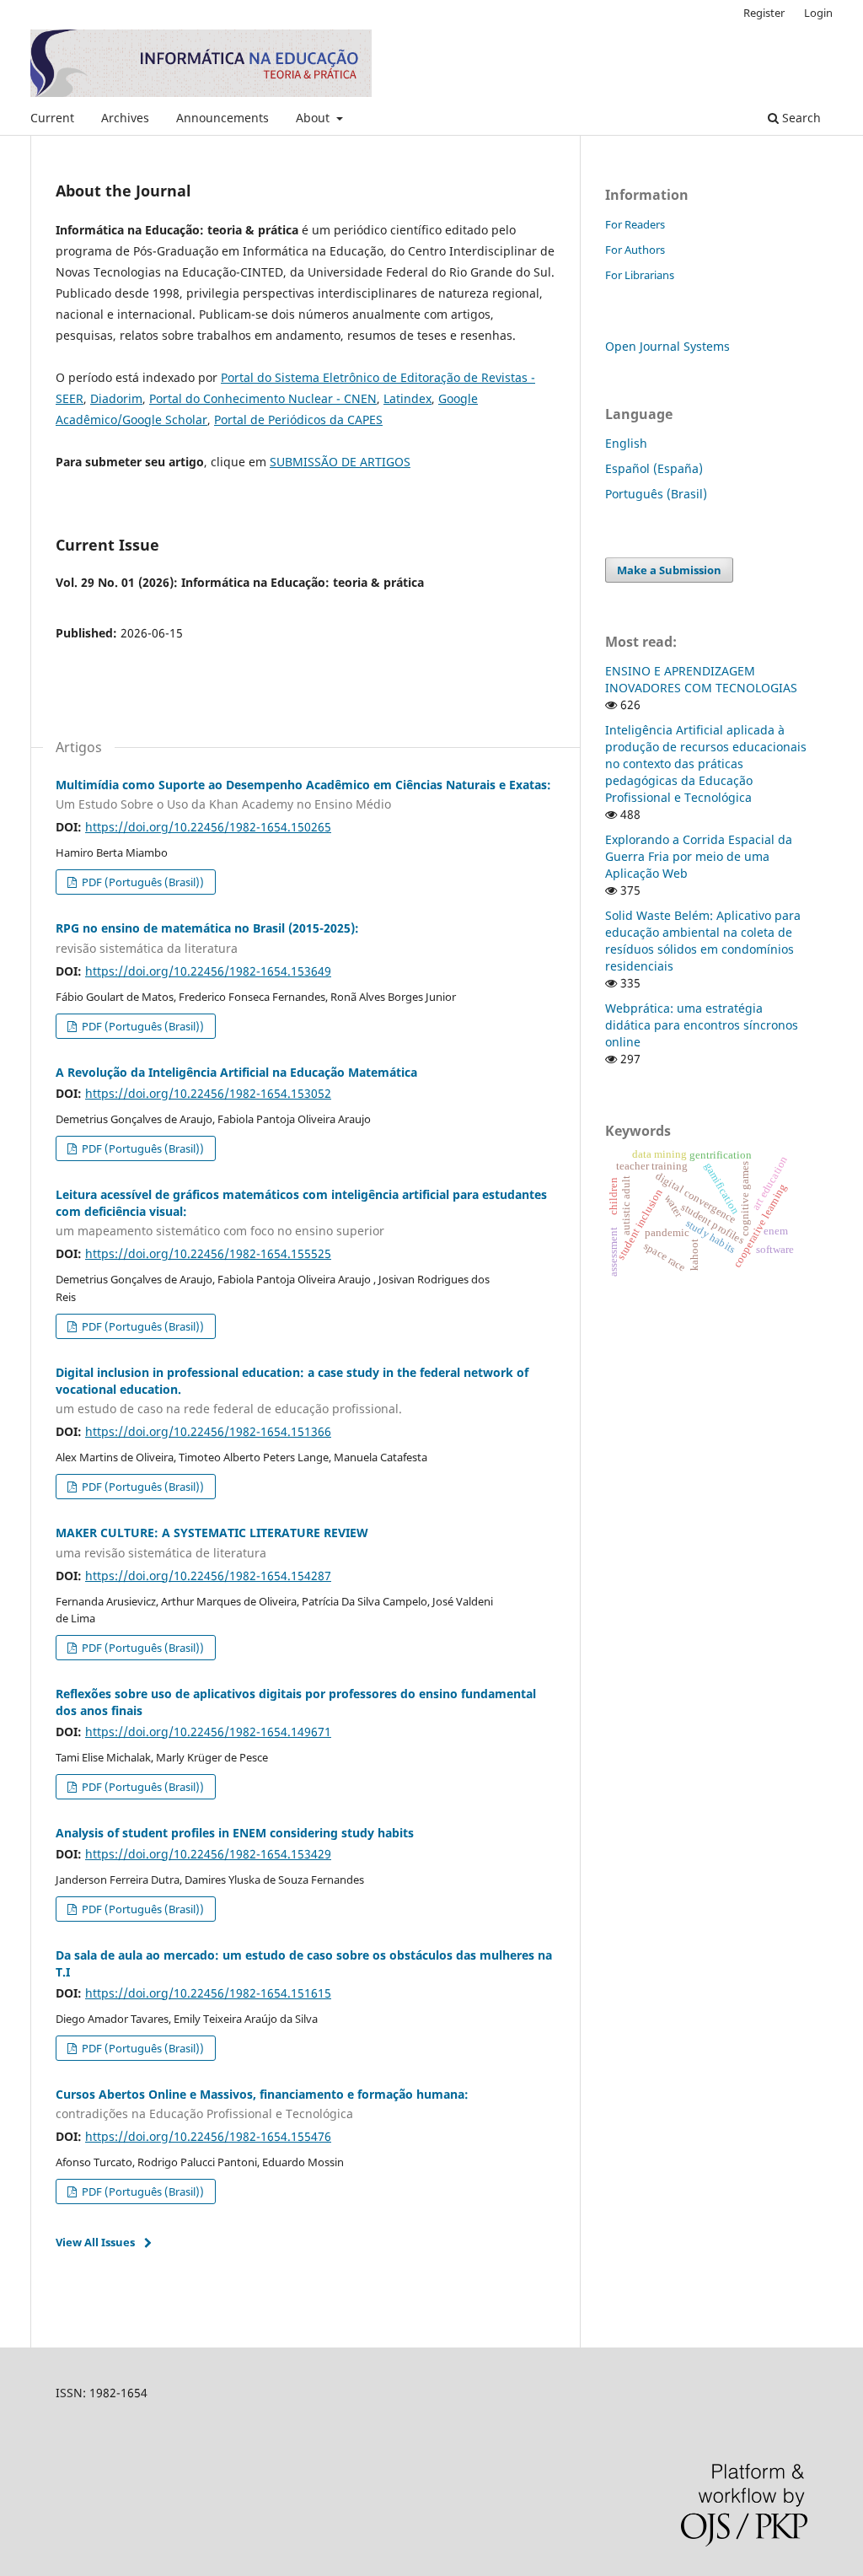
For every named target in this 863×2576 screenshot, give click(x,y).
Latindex (407, 398)
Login (818, 13)
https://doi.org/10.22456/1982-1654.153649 (208, 971)
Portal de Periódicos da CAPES (298, 419)
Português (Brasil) (656, 494)
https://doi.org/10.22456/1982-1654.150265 (208, 827)
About (314, 118)
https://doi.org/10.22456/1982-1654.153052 (208, 1093)
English (626, 443)
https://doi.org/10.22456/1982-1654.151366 (208, 1431)
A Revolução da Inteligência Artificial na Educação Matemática (236, 1072)
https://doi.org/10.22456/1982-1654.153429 (208, 1854)
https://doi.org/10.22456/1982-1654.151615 (208, 1993)
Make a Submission (669, 570)
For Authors (635, 250)
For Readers (635, 224)
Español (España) (654, 468)
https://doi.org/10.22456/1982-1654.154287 (208, 1576)
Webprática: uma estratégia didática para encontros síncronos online (702, 1025)
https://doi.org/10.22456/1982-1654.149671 (208, 1732)
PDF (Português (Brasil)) (142, 882)
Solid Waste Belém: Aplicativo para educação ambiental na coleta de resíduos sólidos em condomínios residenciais (703, 941)
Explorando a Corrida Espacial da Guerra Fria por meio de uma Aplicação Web (699, 856)
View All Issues (95, 2242)
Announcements (222, 118)
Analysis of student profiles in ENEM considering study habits (235, 1833)
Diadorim (116, 398)
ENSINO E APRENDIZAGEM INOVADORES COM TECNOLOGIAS (701, 679)
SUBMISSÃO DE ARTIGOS (340, 462)
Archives (125, 118)
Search (800, 118)
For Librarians (640, 275)
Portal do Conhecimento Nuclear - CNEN (263, 398)
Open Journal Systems (667, 346)
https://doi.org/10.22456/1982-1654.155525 (208, 1253)
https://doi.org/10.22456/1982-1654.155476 (208, 2136)
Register (764, 13)
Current (52, 118)
